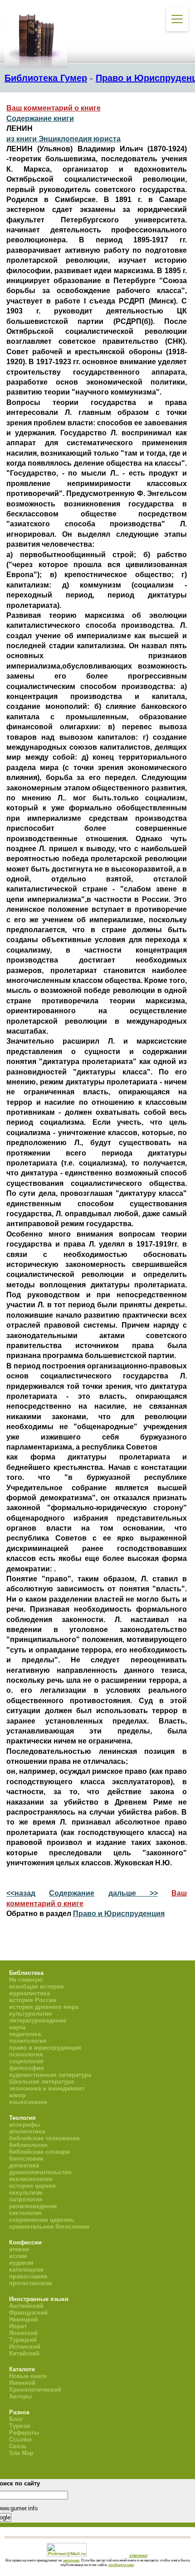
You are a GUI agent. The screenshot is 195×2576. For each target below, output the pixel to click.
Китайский (24, 2353)
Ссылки (20, 2439)
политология (28, 2041)
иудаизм (21, 2263)
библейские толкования (44, 2138)
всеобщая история (37, 1986)
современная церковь (42, 2220)
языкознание (28, 2102)
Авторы (20, 2396)
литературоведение (38, 2020)
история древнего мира (44, 2007)
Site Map (21, 2453)
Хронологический (35, 2390)
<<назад (21, 1893)
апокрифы (24, 2125)
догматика (24, 2165)
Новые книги (28, 2376)
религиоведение (33, 2206)
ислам (18, 2256)
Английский (26, 2306)
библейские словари (39, 2152)
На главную (26, 1980)
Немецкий (24, 2319)
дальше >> (133, 1893)
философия (27, 2068)
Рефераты (24, 2433)
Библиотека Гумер (46, 78)
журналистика (29, 1993)
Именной (22, 2383)
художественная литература (50, 2075)
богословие (26, 2159)
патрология (26, 2199)
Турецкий (23, 2340)
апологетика (27, 2131)
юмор (17, 2095)
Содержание (72, 1893)
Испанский (25, 2347)
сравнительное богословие (49, 2227)
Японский (23, 2333)
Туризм (20, 2426)
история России (33, 2000)
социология (26, 2061)
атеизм (19, 2249)
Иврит (18, 2326)
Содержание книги (40, 118)
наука (17, 2027)
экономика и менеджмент (47, 2088)
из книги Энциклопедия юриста (63, 139)
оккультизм (26, 2193)
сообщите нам (121, 2565)
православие (28, 2276)
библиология (28, 2145)
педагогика (25, 2034)
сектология (25, 2213)
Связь (18, 2446)
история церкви (32, 2186)
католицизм (26, 2270)
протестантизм (31, 2283)
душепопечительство (40, 2172)
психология (26, 2054)
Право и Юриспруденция (119, 1914)
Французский (28, 2313)
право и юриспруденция (45, 2048)
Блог (16, 2419)
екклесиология (31, 2179)
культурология (31, 2014)
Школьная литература (41, 2082)
